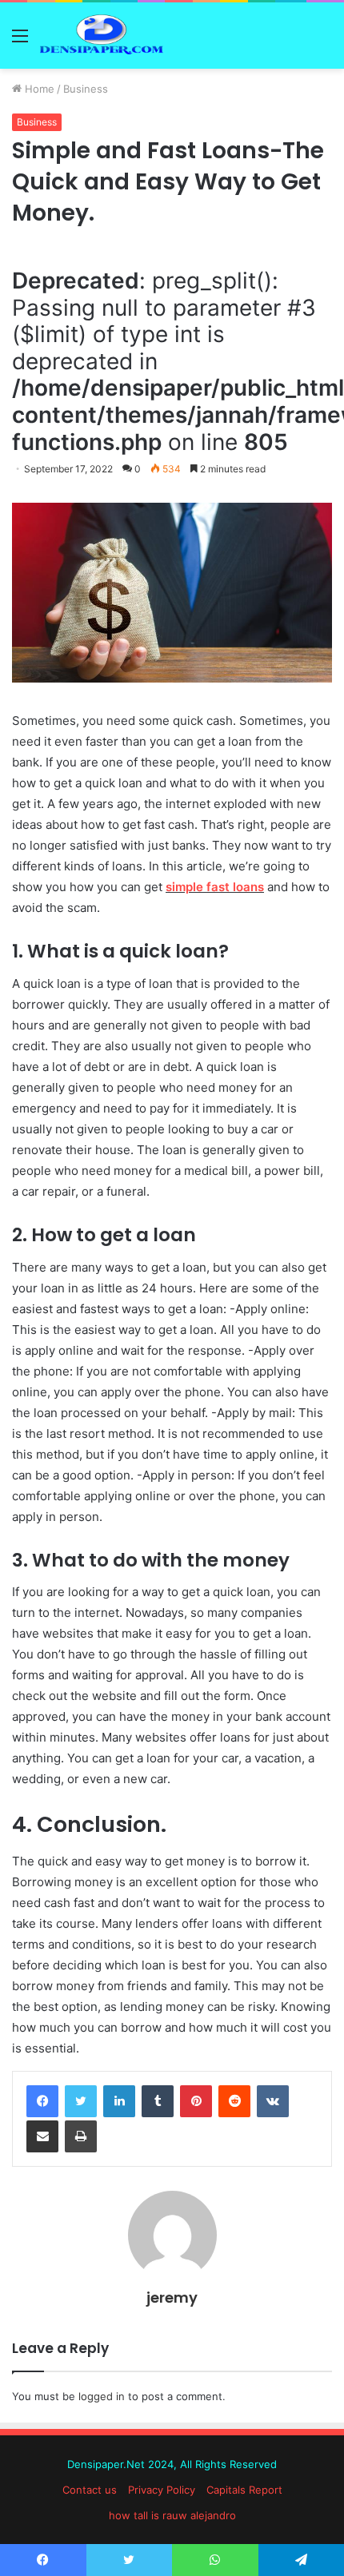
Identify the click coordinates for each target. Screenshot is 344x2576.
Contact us (90, 2490)
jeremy (172, 2297)
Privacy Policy (162, 2490)
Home (38, 89)
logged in (102, 2396)
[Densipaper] (104, 36)
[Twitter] (81, 2101)
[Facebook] (42, 2101)
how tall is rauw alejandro (172, 2515)
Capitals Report (244, 2490)
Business (86, 89)
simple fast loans (215, 887)
